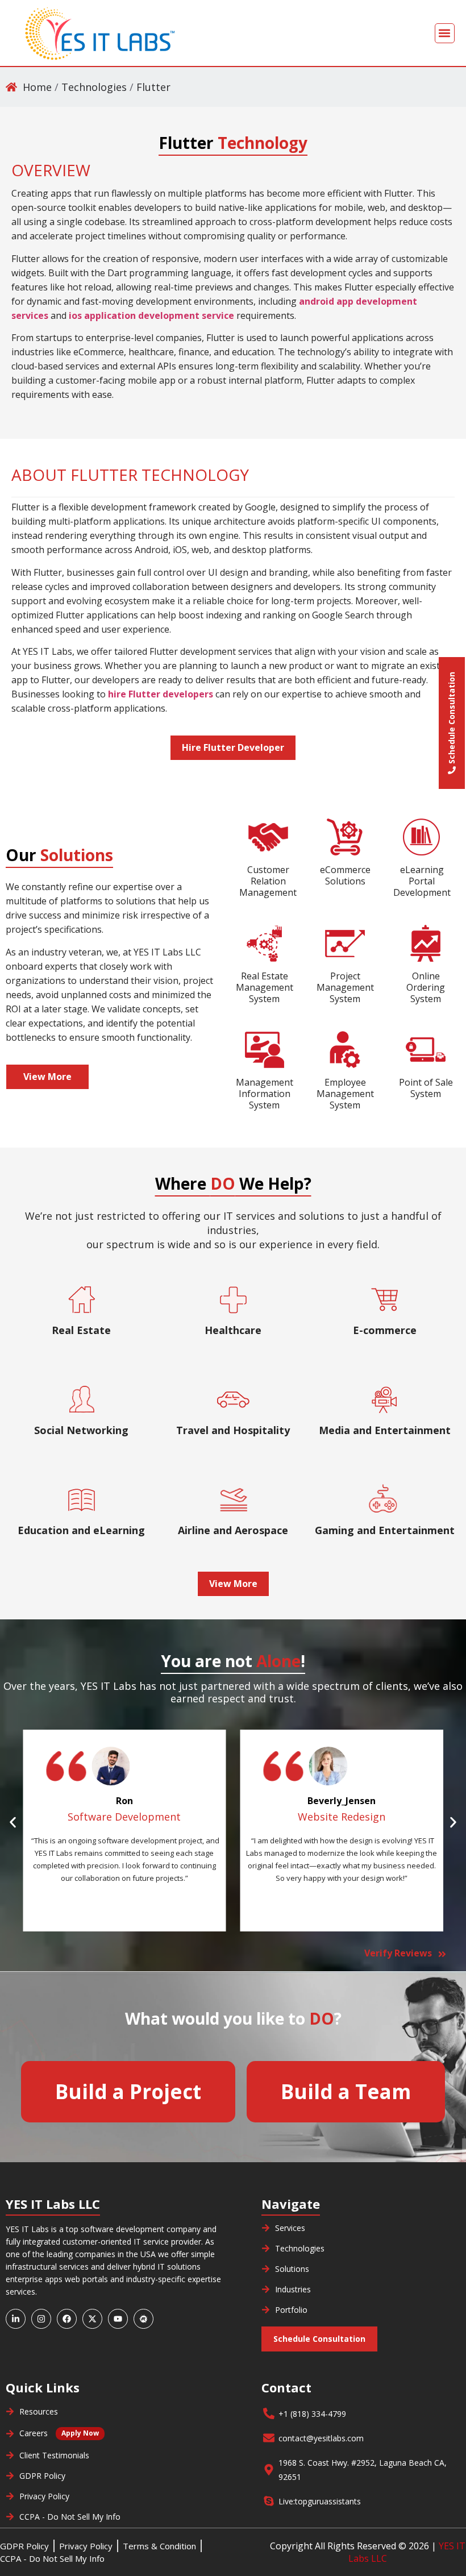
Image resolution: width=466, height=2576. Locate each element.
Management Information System (265, 1094)
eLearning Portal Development (422, 881)
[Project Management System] (345, 944)
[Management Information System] (264, 1050)
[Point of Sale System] (426, 1050)
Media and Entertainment (385, 1430)
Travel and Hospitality (233, 1430)
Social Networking (81, 1430)
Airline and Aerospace (233, 1530)
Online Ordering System (426, 987)
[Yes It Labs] (99, 33)
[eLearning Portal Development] (422, 837)
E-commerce (385, 1330)
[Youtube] (118, 2319)
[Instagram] (41, 2319)
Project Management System (345, 987)
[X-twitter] (92, 2319)
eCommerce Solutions (345, 875)
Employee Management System (345, 1094)
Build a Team (346, 2091)
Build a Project (128, 2091)
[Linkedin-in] (16, 2319)
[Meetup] (143, 2319)
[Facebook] (67, 2319)
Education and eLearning (81, 1530)
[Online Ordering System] (426, 944)
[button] (445, 33)
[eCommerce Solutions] (345, 837)
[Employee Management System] (345, 1050)
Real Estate (81, 1330)
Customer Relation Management (268, 881)
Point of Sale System (426, 1088)
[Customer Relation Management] (268, 837)
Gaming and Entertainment (385, 1530)
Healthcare (233, 1330)
